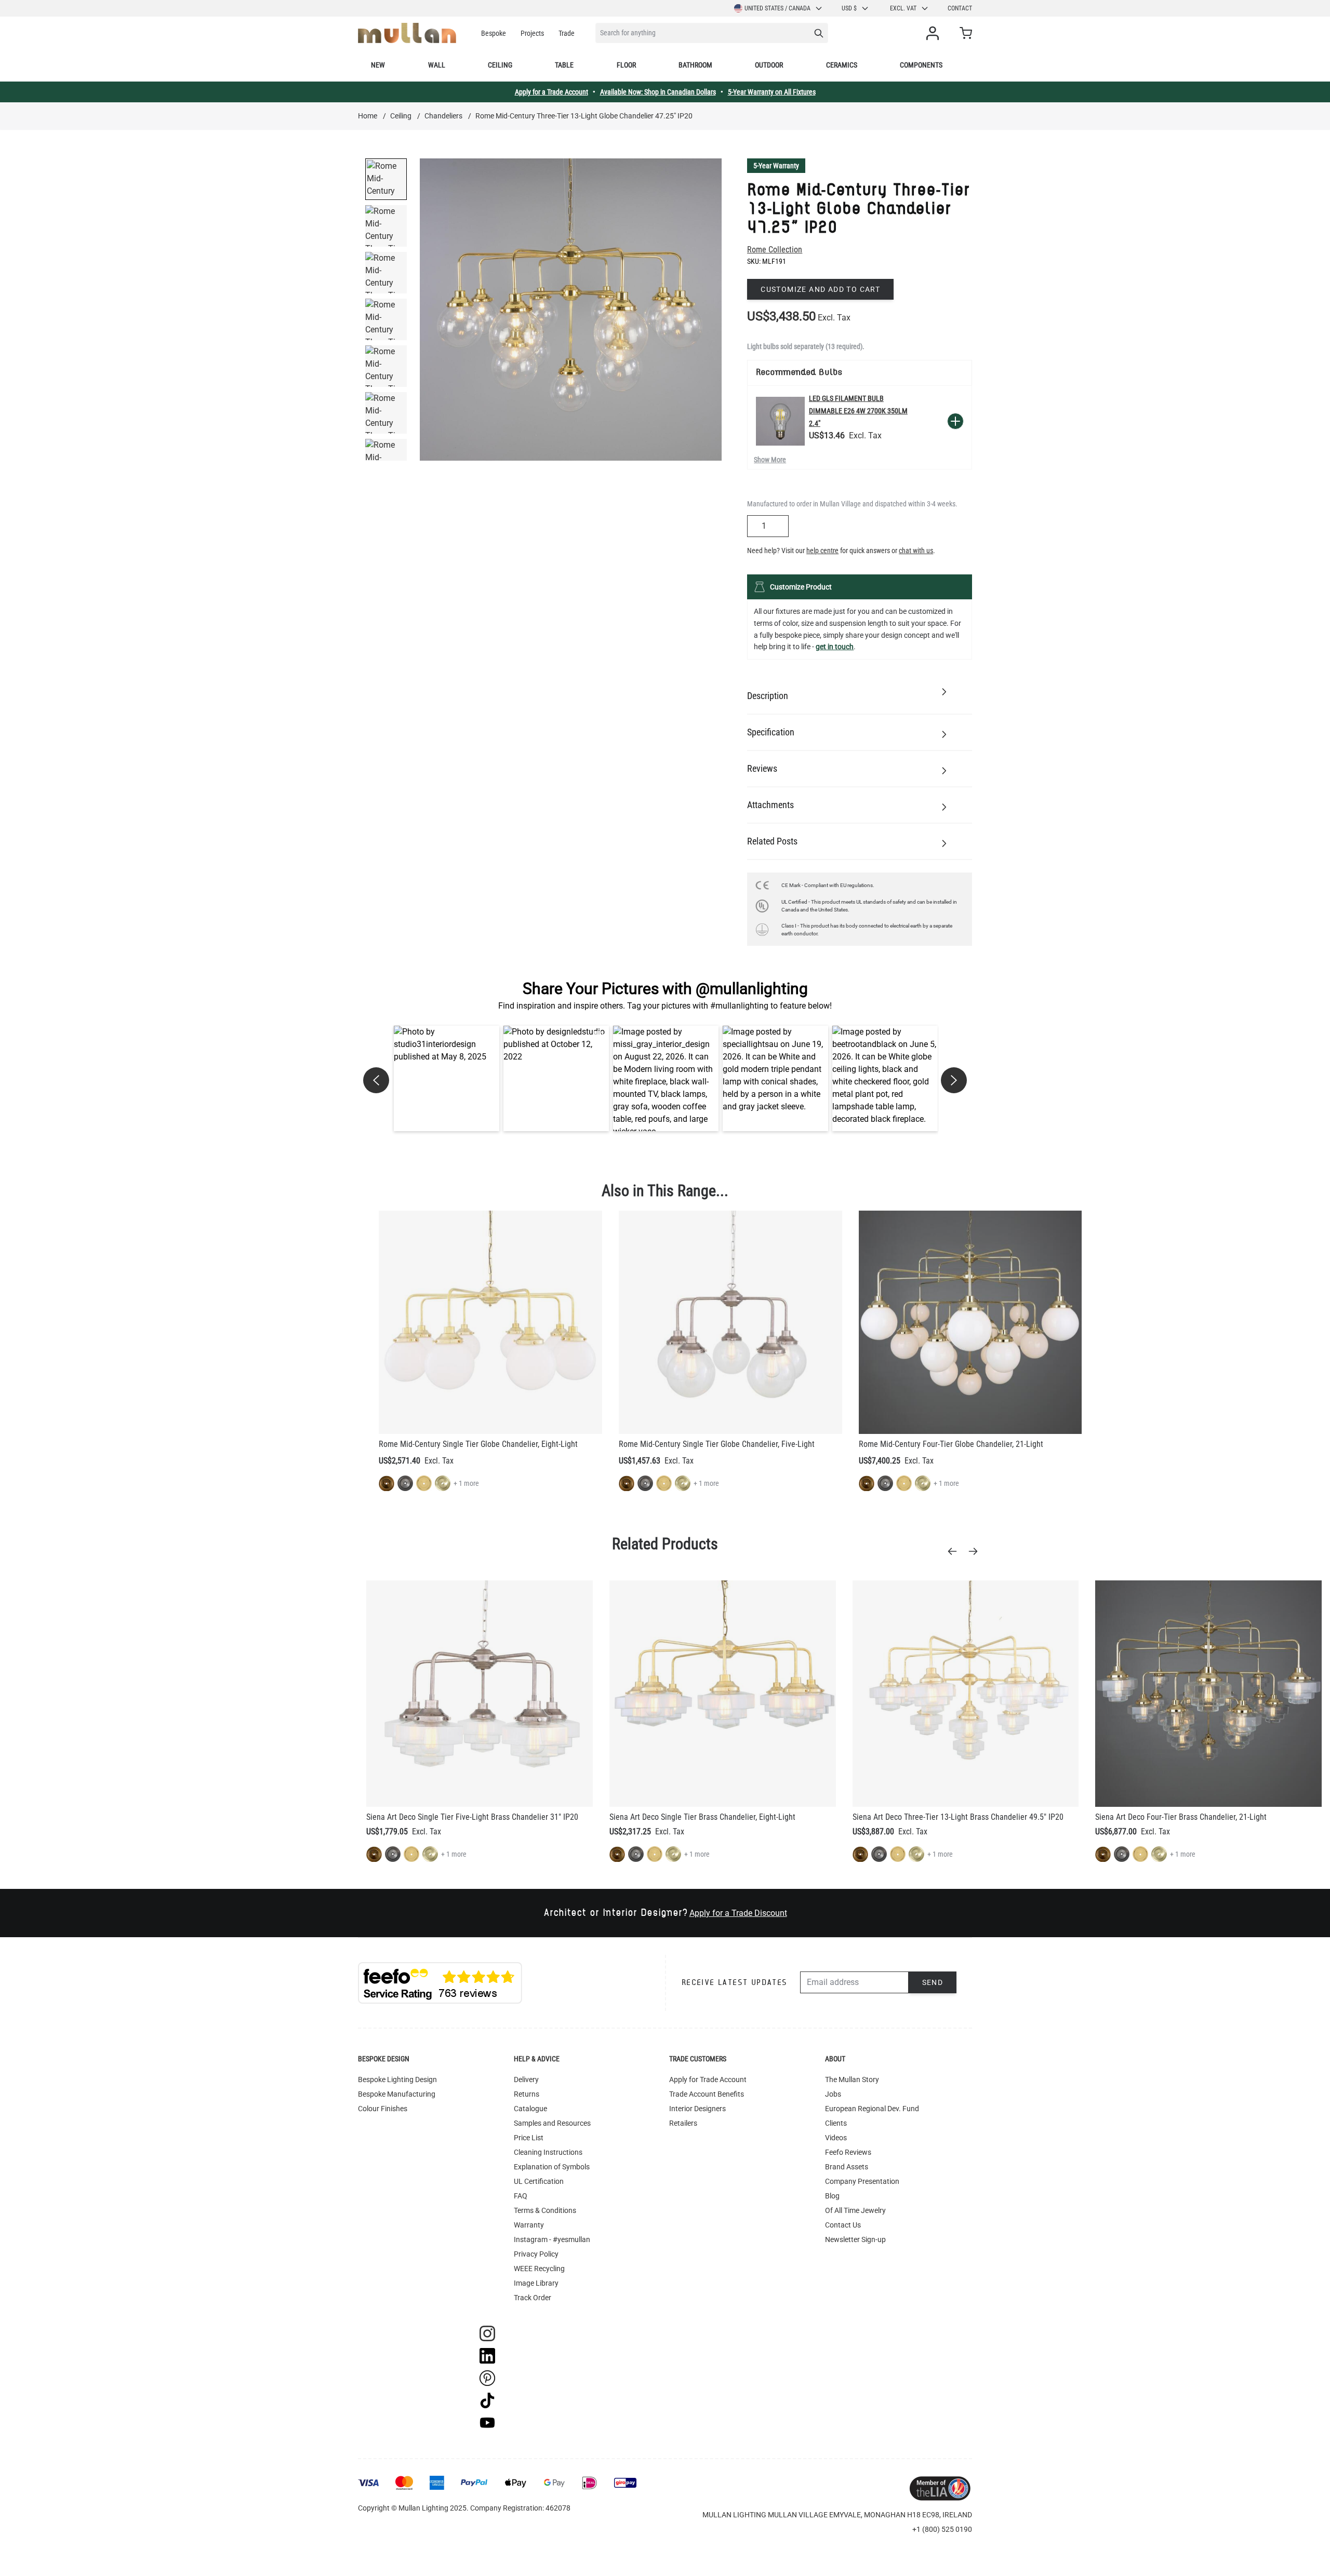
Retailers (683, 2123)
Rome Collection (775, 250)
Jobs (833, 2094)
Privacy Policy (536, 2254)
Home (368, 116)
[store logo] (407, 33)
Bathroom (695, 65)
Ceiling (500, 65)
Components (921, 65)
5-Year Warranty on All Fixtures (772, 92)
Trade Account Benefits (707, 2094)
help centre (822, 551)
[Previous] (955, 1551)
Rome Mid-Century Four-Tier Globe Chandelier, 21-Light (951, 1444)
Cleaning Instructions (548, 2152)
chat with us (916, 551)
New (378, 65)
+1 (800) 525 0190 (942, 2529)
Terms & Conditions (545, 2210)
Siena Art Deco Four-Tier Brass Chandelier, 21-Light (1181, 1817)
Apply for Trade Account (708, 2079)
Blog (832, 2196)
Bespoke (494, 33)
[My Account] (935, 33)
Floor (626, 65)
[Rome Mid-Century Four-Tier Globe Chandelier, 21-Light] (970, 1322)
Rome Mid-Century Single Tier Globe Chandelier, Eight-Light (478, 1444)
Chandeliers (443, 116)
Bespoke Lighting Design (397, 2079)
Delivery (526, 2079)
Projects (532, 33)
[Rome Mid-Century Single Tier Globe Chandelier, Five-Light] (730, 1322)
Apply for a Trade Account (551, 92)
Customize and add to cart (820, 289)
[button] (447, 1078)
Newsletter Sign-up (855, 2239)
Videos (836, 2138)
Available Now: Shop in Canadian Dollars (658, 92)
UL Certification (539, 2181)
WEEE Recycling (539, 2269)
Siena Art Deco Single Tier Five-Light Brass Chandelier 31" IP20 (472, 1817)
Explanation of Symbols (552, 2167)
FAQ (521, 2196)
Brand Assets (847, 2167)
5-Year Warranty (776, 166)
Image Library (536, 2283)
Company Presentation (862, 2181)
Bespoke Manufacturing (397, 2094)
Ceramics (842, 65)
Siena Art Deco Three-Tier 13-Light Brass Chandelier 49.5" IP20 (958, 1817)
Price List (529, 2138)
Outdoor (769, 65)
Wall (437, 65)
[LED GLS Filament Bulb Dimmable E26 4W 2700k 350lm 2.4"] (780, 421)
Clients (836, 2123)
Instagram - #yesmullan (552, 2239)
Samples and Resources (552, 2123)
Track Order (533, 2298)
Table (564, 65)
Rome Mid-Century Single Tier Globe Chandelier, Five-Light (717, 1444)
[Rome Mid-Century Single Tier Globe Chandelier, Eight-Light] (490, 1322)
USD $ (849, 8)
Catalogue (530, 2109)
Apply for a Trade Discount (738, 1913)
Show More (770, 460)
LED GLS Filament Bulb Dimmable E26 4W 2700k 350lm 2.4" (858, 411)
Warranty (529, 2225)
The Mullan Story (852, 2079)
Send (933, 1982)
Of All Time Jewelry (855, 2210)
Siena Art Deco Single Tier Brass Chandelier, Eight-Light (702, 1817)
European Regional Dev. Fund (872, 2109)
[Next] (976, 1551)
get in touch (835, 647)
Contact (960, 8)
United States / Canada (777, 8)
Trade (567, 33)
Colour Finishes (383, 2109)
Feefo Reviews (848, 2152)
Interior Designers (697, 2109)
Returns (527, 2094)
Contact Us (843, 2225)
